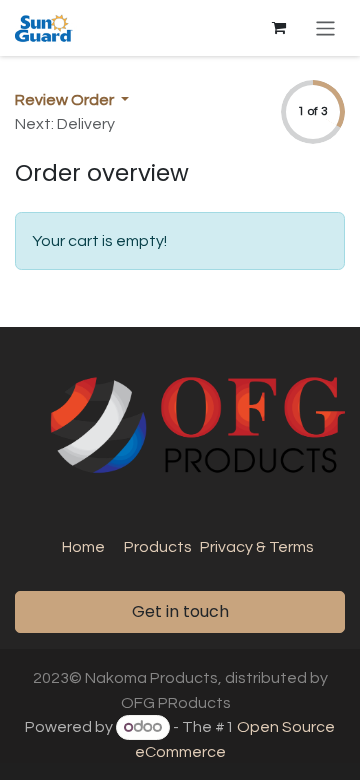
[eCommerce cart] (279, 28)
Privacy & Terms (257, 547)
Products (158, 547)
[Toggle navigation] (325, 27)
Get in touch (180, 611)
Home (83, 547)
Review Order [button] (66, 100)
